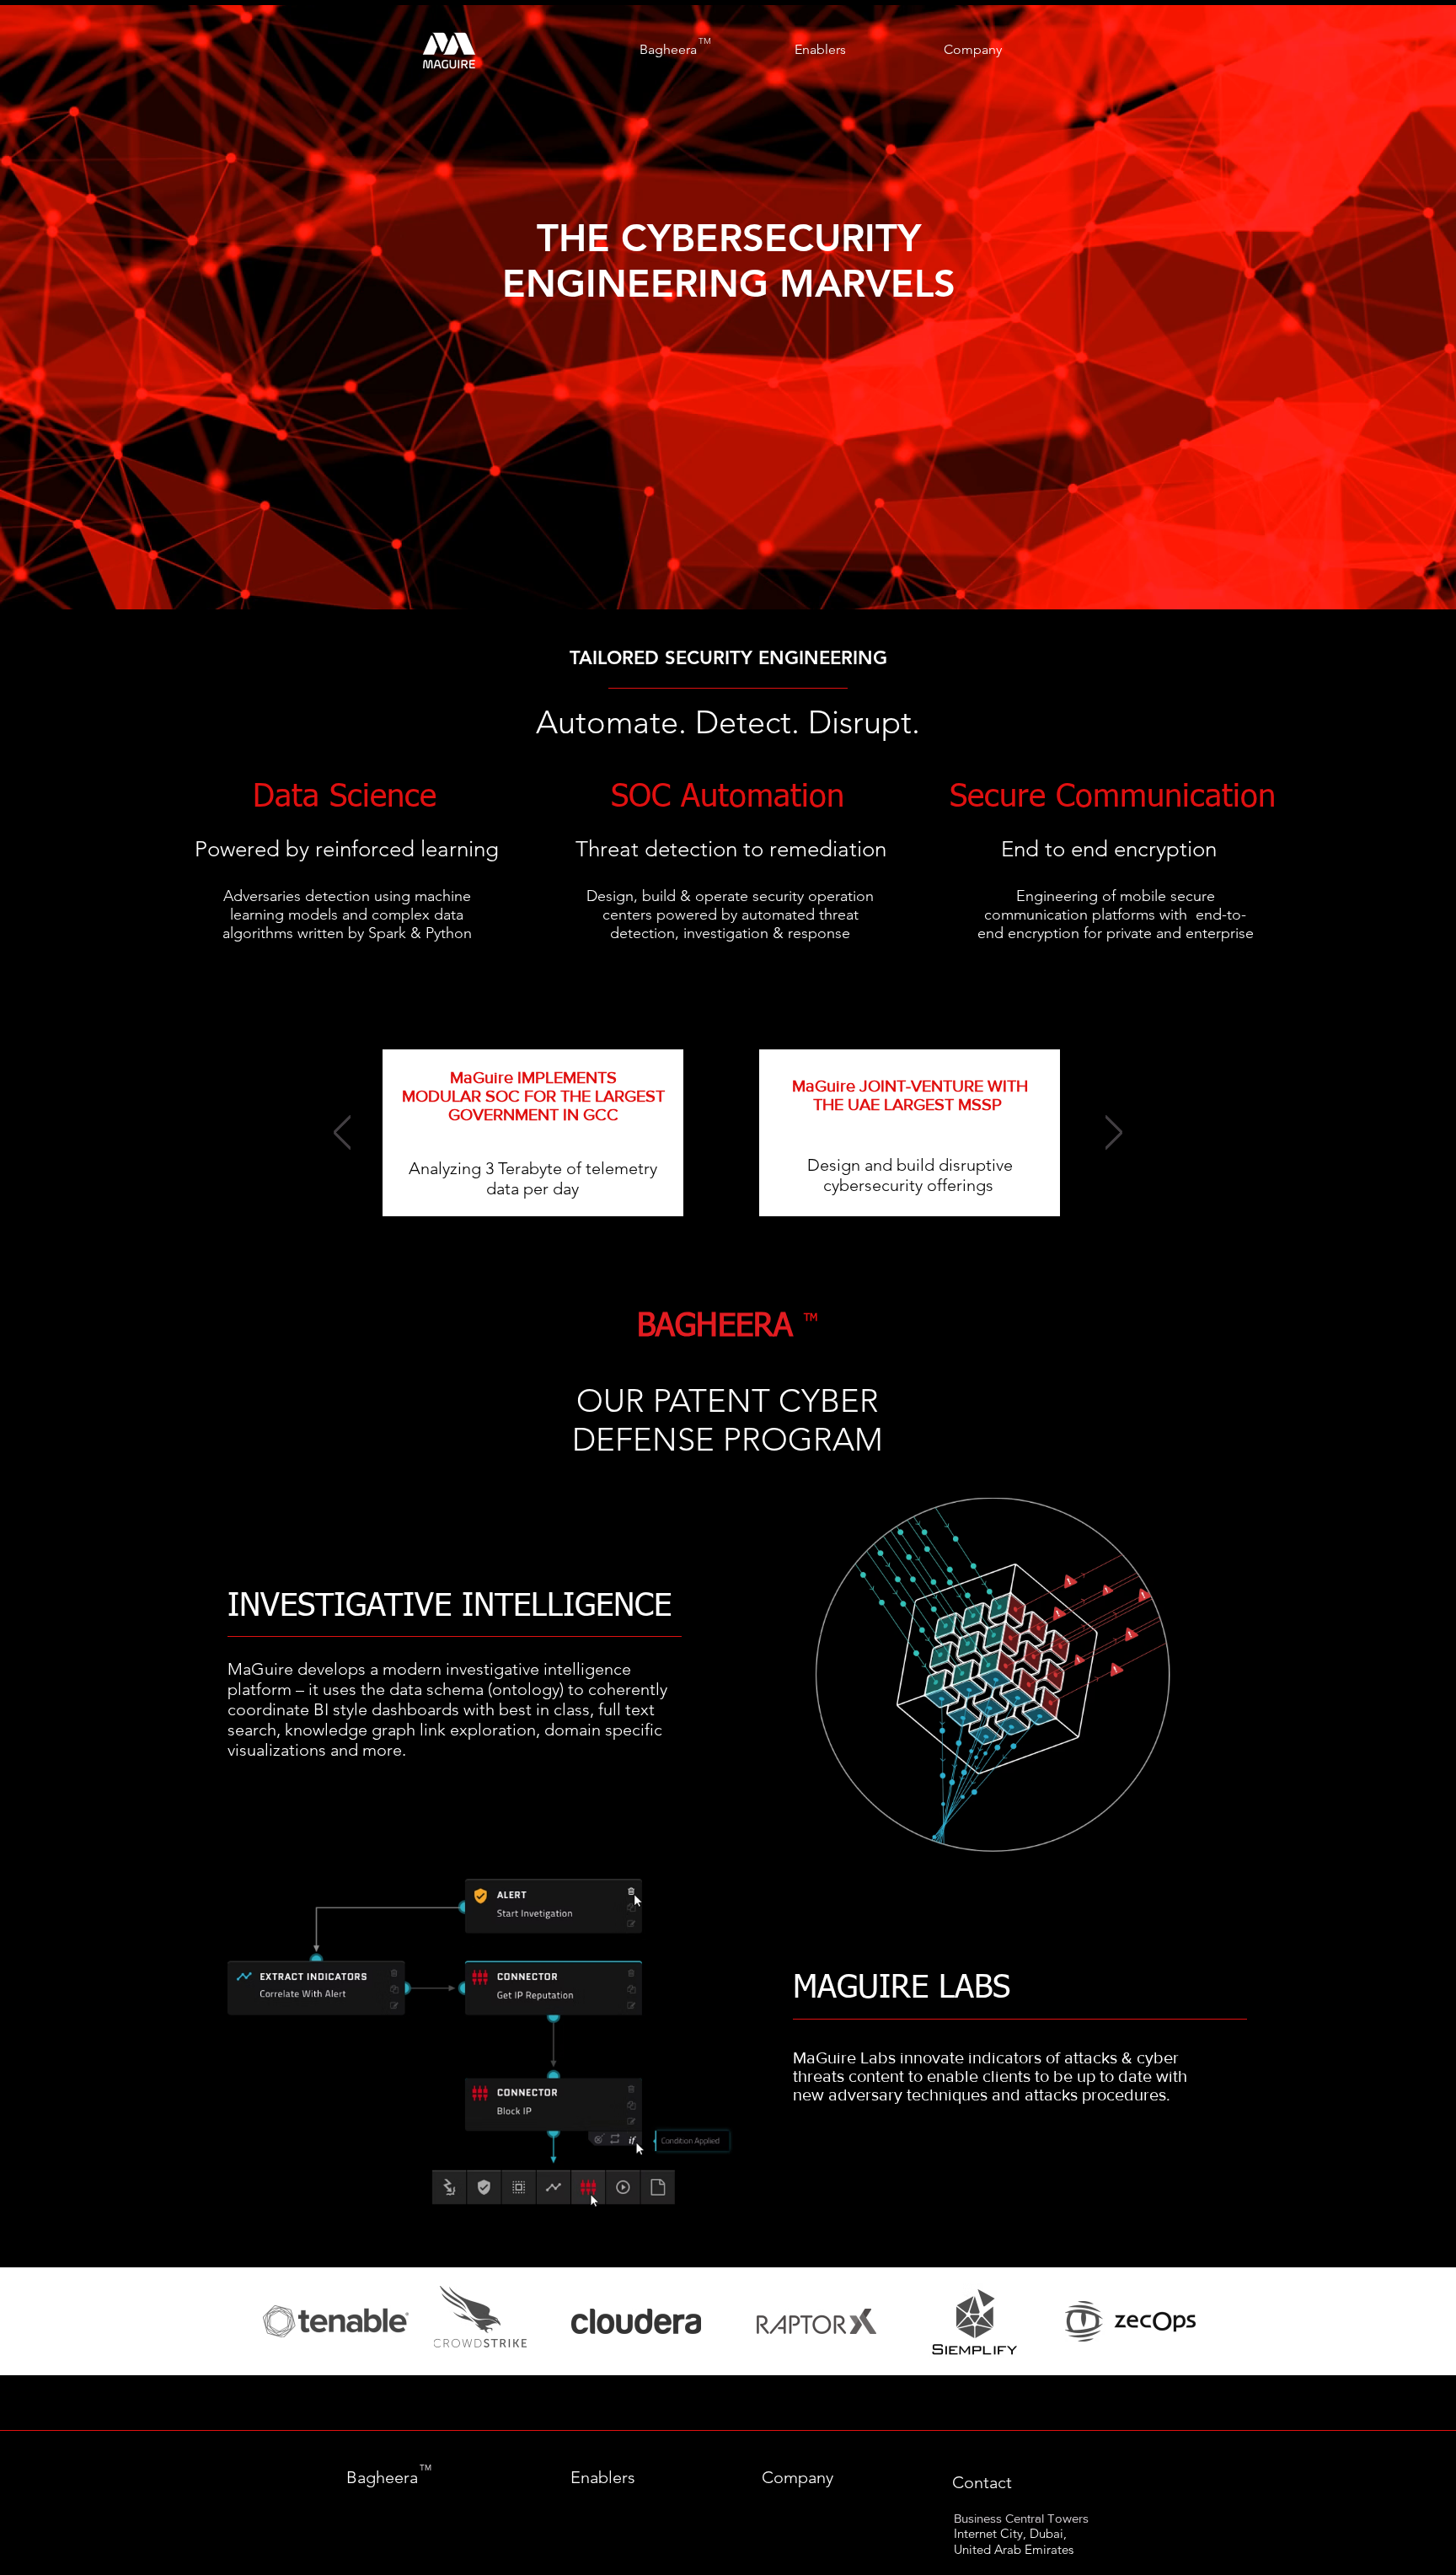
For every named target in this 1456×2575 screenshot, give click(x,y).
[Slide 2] (740, 1206)
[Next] (1361, 308)
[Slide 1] (728, 567)
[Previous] (95, 308)
